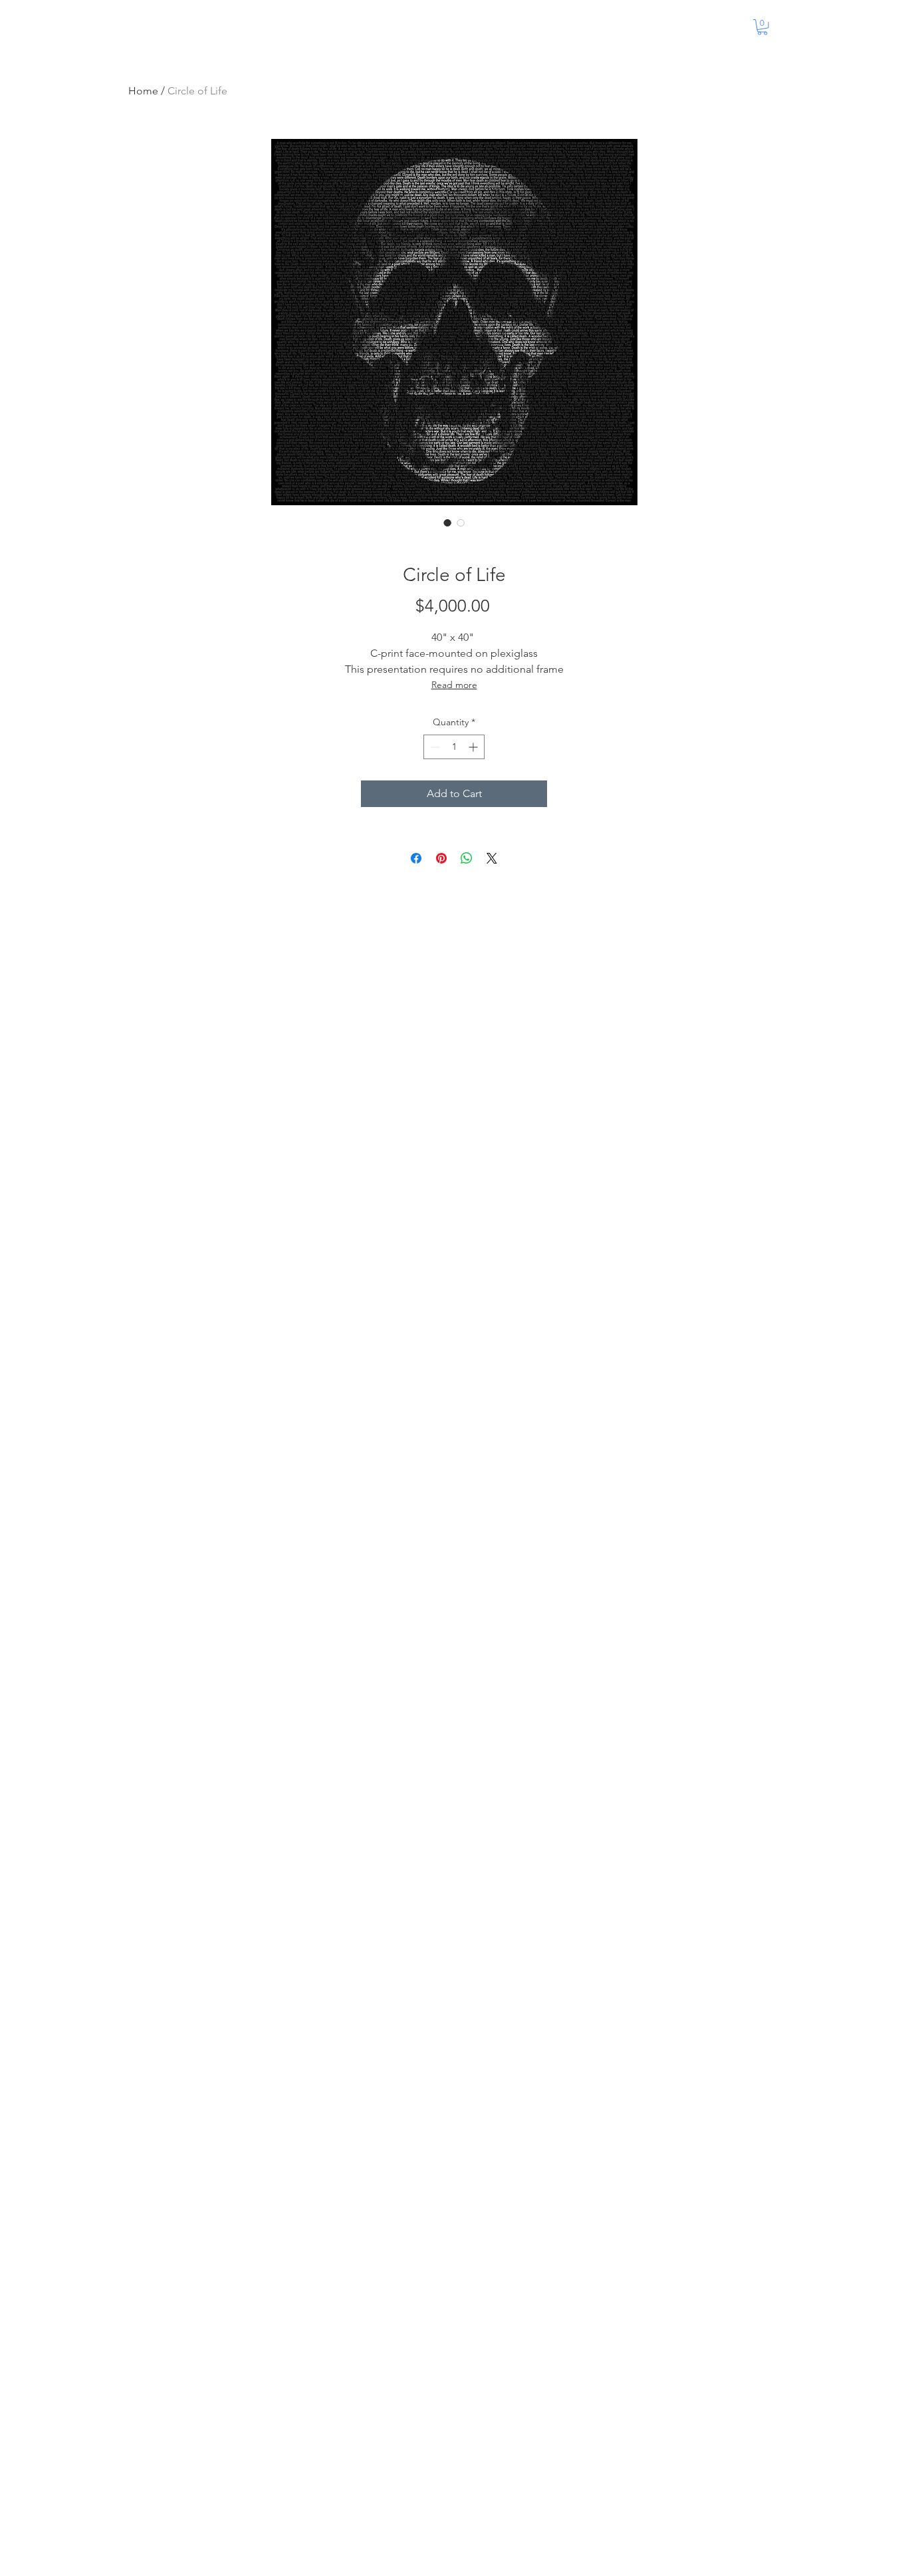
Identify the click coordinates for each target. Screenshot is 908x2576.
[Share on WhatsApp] (467, 858)
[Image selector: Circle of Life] (447, 523)
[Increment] (474, 747)
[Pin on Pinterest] (441, 858)
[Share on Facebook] (416, 858)
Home (143, 91)
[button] (762, 27)
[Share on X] (492, 858)
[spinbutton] (454, 747)
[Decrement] (434, 747)
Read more (454, 685)
